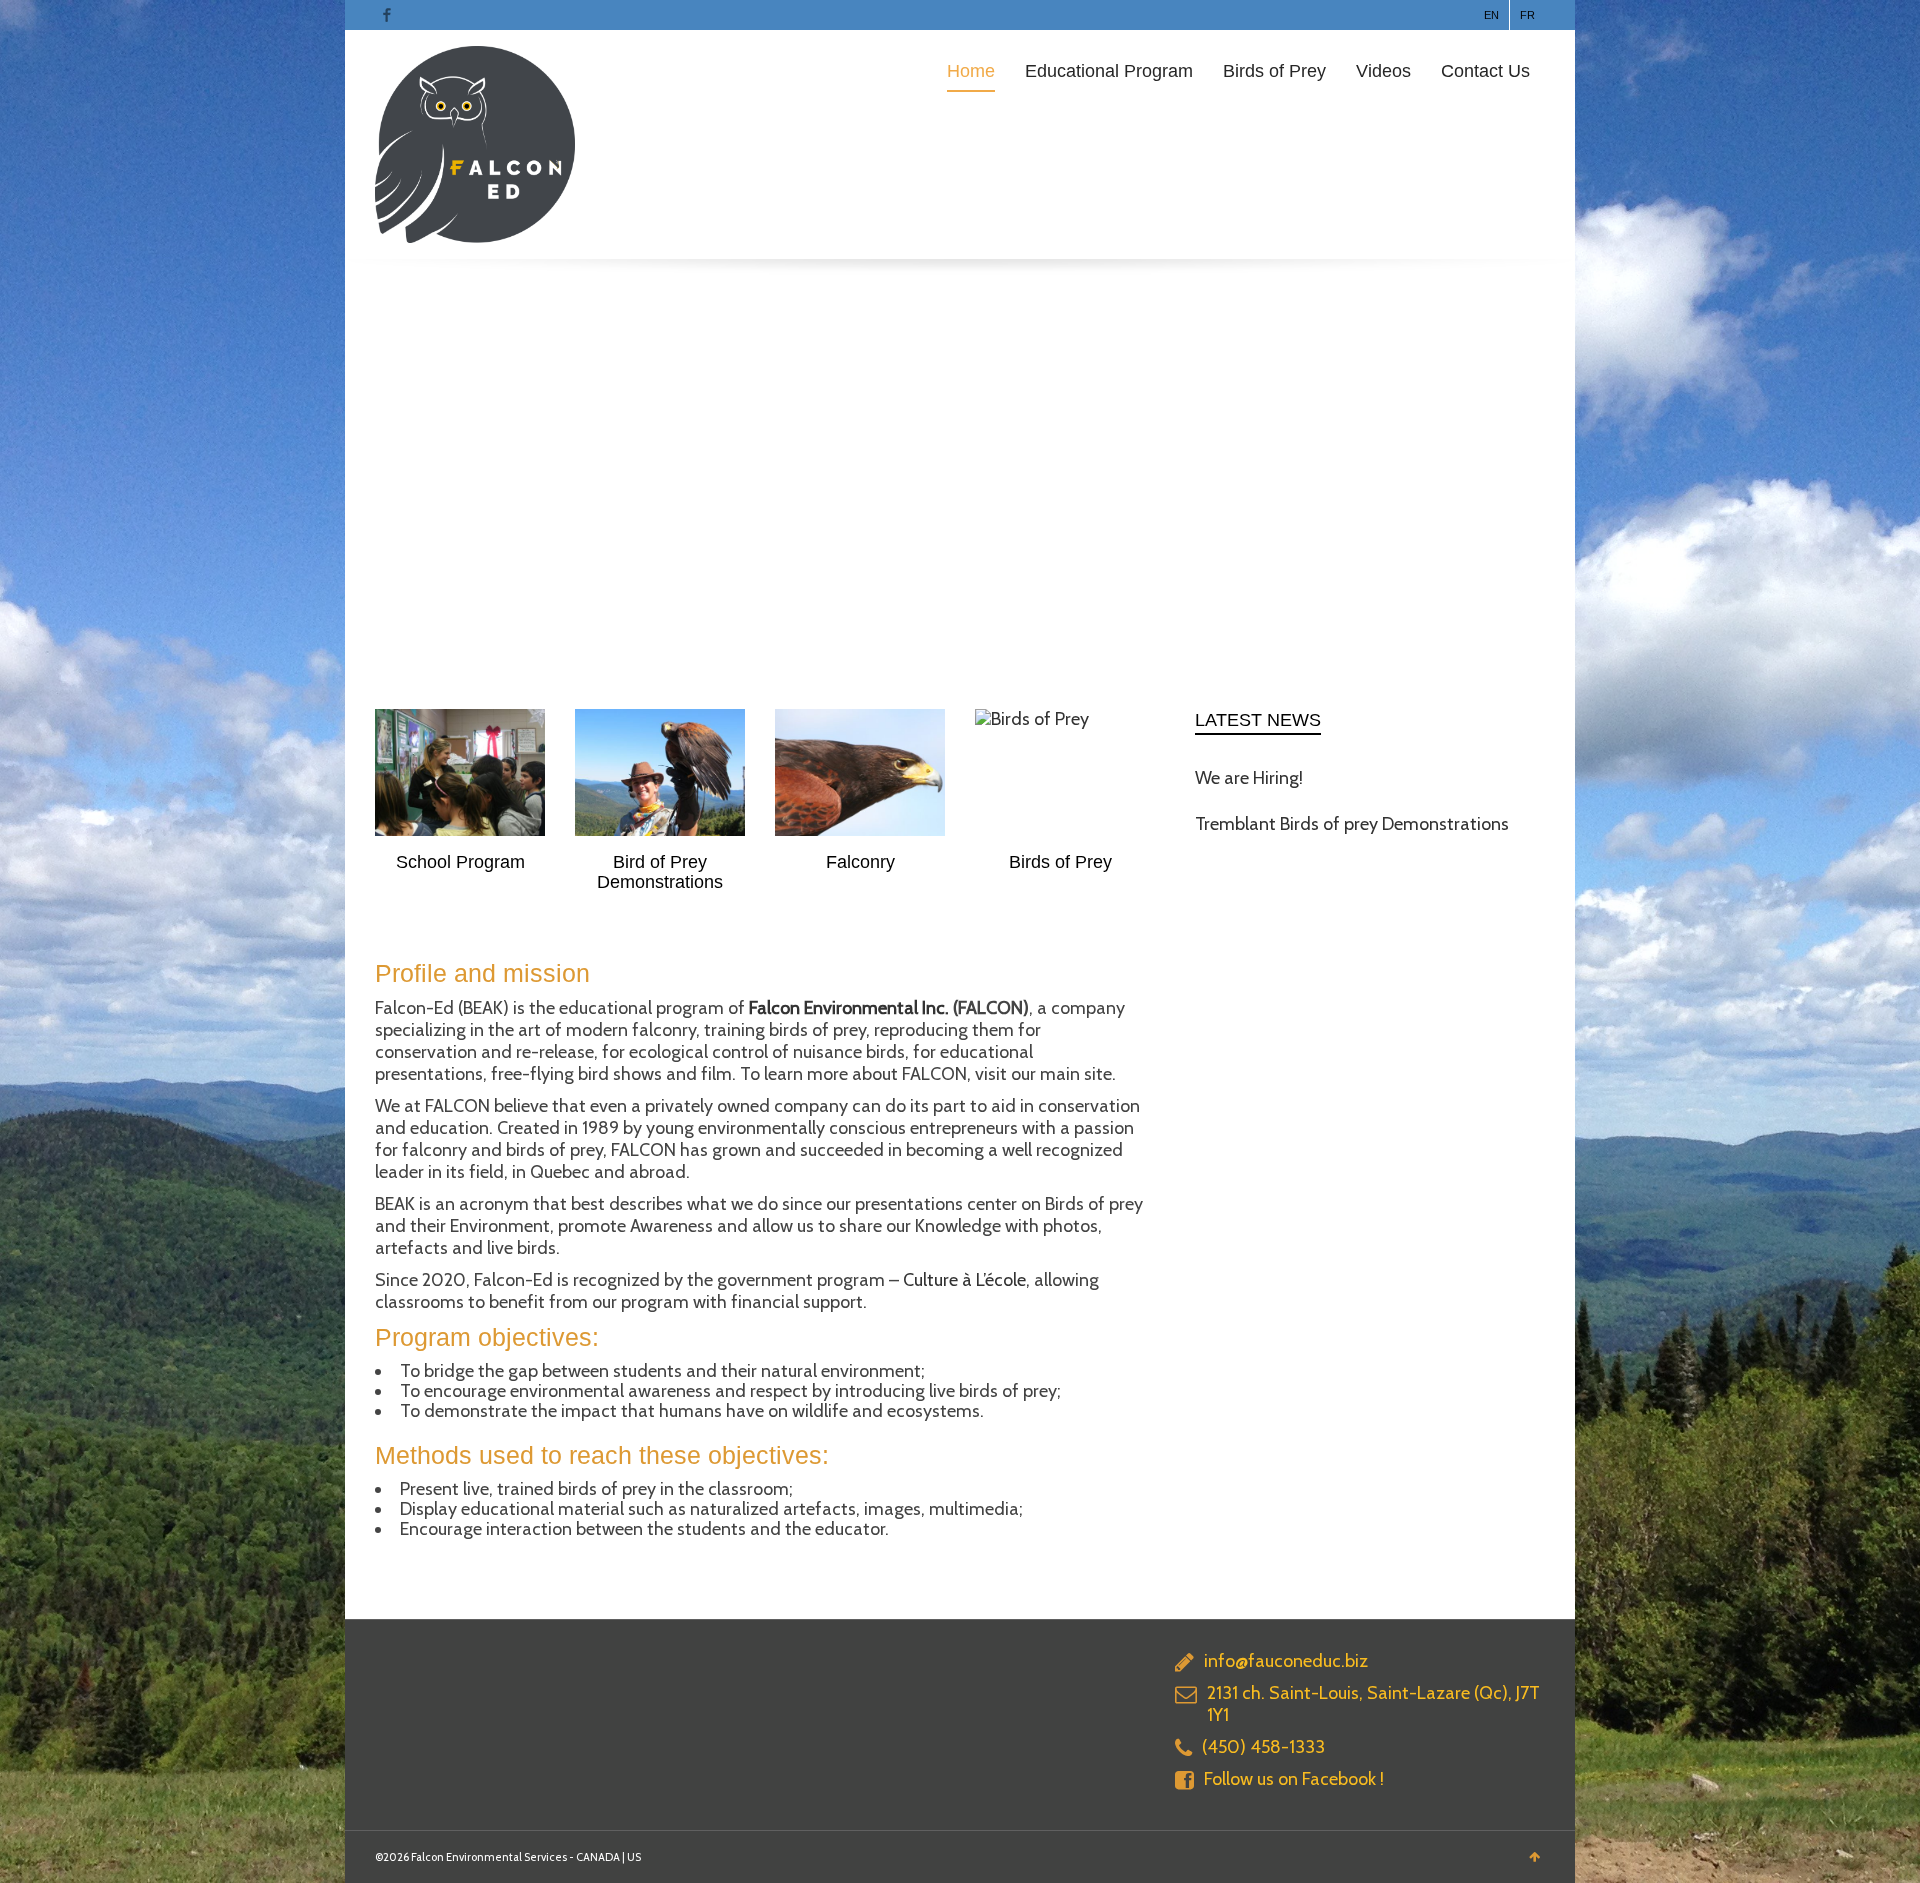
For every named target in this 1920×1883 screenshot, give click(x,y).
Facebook (387, 15)
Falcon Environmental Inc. (849, 1008)
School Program (460, 862)
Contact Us (1485, 71)
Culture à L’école (964, 1280)
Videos (1383, 71)
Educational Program (1109, 71)
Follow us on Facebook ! (1294, 1779)
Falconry (860, 862)
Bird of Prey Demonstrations (660, 872)
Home (971, 71)
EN (1491, 15)
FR (1527, 15)
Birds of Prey (1274, 71)
